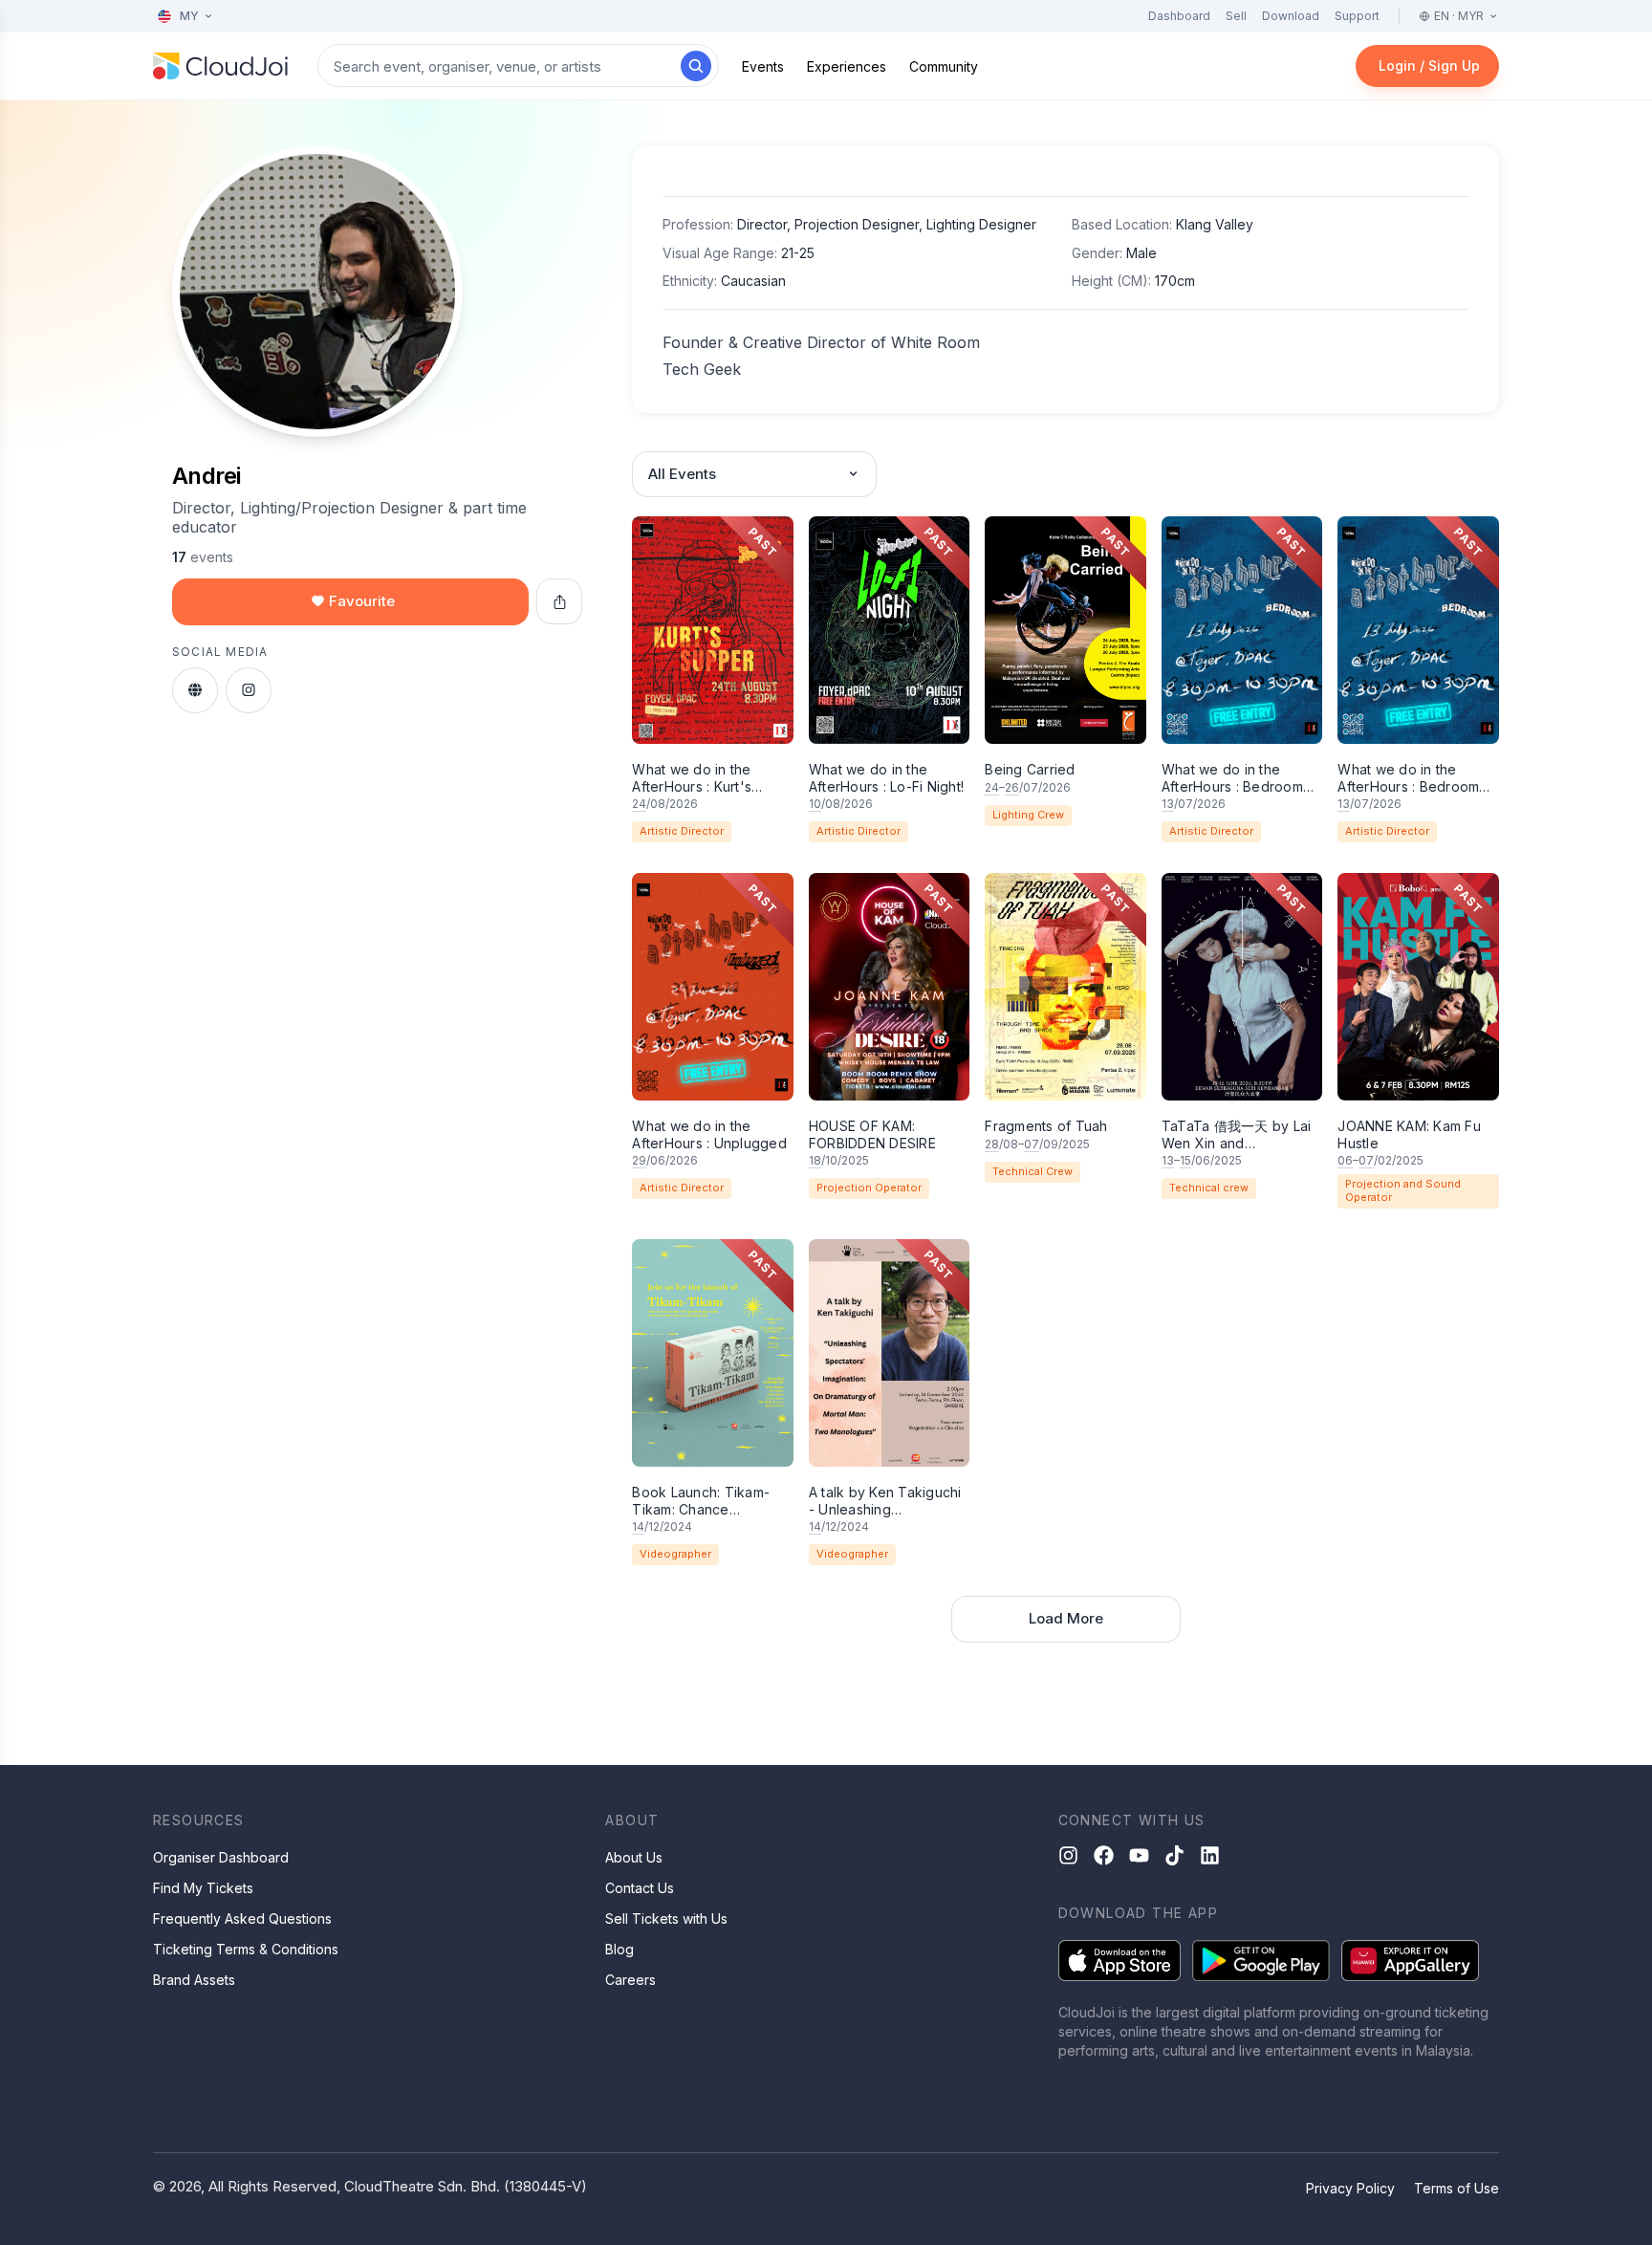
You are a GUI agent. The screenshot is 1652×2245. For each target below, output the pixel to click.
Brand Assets (194, 1980)
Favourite (362, 601)
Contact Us (640, 1888)
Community (944, 66)
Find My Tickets (203, 1888)
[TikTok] (1174, 1855)
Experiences (847, 66)
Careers (630, 1980)
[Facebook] (1104, 1855)
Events (763, 66)
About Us (634, 1857)
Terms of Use (1456, 2188)
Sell (1236, 16)
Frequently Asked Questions (242, 1918)
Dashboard (1179, 16)
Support (1357, 16)
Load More (1066, 1618)
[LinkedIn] (1210, 1855)
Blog (619, 1949)
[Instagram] (1068, 1855)
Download (1291, 16)
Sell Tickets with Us (666, 1918)
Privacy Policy (1350, 2188)
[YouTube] (1139, 1855)
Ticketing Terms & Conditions (246, 1949)
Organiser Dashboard (221, 1857)
